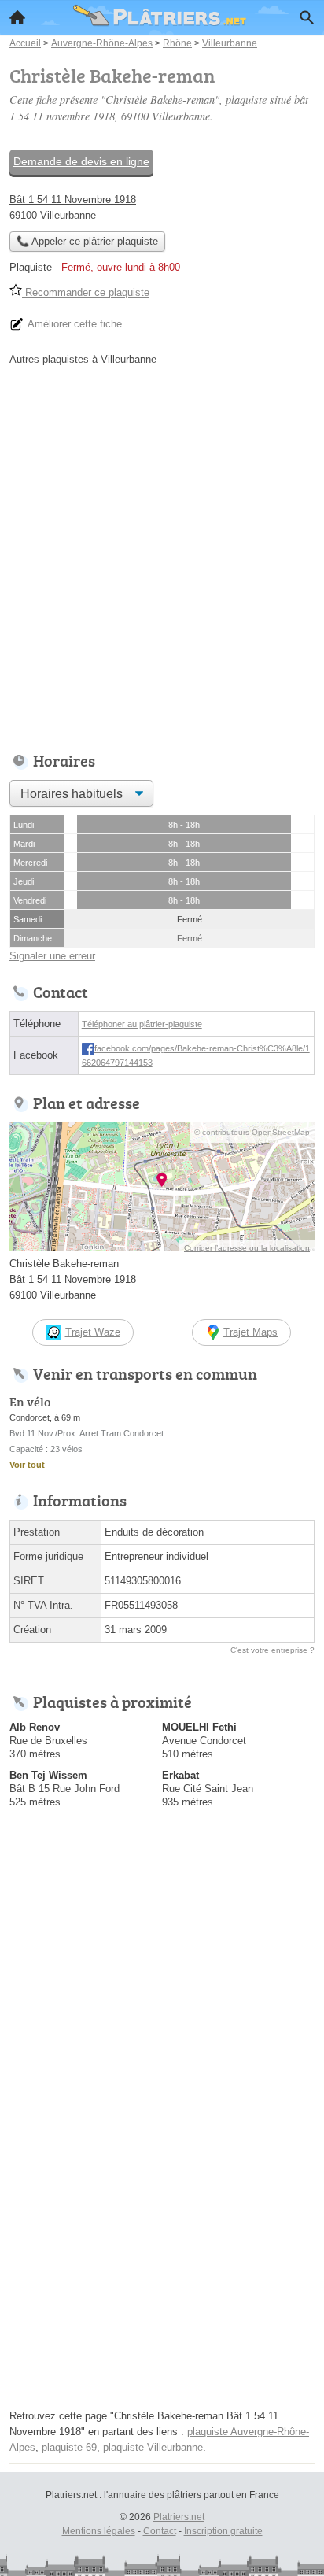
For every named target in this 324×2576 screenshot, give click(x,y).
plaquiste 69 (69, 2447)
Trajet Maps (250, 1332)
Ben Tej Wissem (48, 1775)
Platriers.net (179, 2517)
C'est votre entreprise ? (272, 1650)
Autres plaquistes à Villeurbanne (83, 359)
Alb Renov (35, 1727)
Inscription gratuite (223, 2531)
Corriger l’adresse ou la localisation (247, 1248)
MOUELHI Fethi (199, 1727)
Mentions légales (99, 2531)
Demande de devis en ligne (81, 161)
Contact (160, 2531)
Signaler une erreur (52, 956)
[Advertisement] (162, 555)
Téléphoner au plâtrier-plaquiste (142, 1024)
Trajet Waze (93, 1332)
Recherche (307, 17)
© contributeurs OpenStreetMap (252, 1132)
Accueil (17, 17)
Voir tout (27, 1465)
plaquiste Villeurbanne (153, 2447)
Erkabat (180, 1775)
